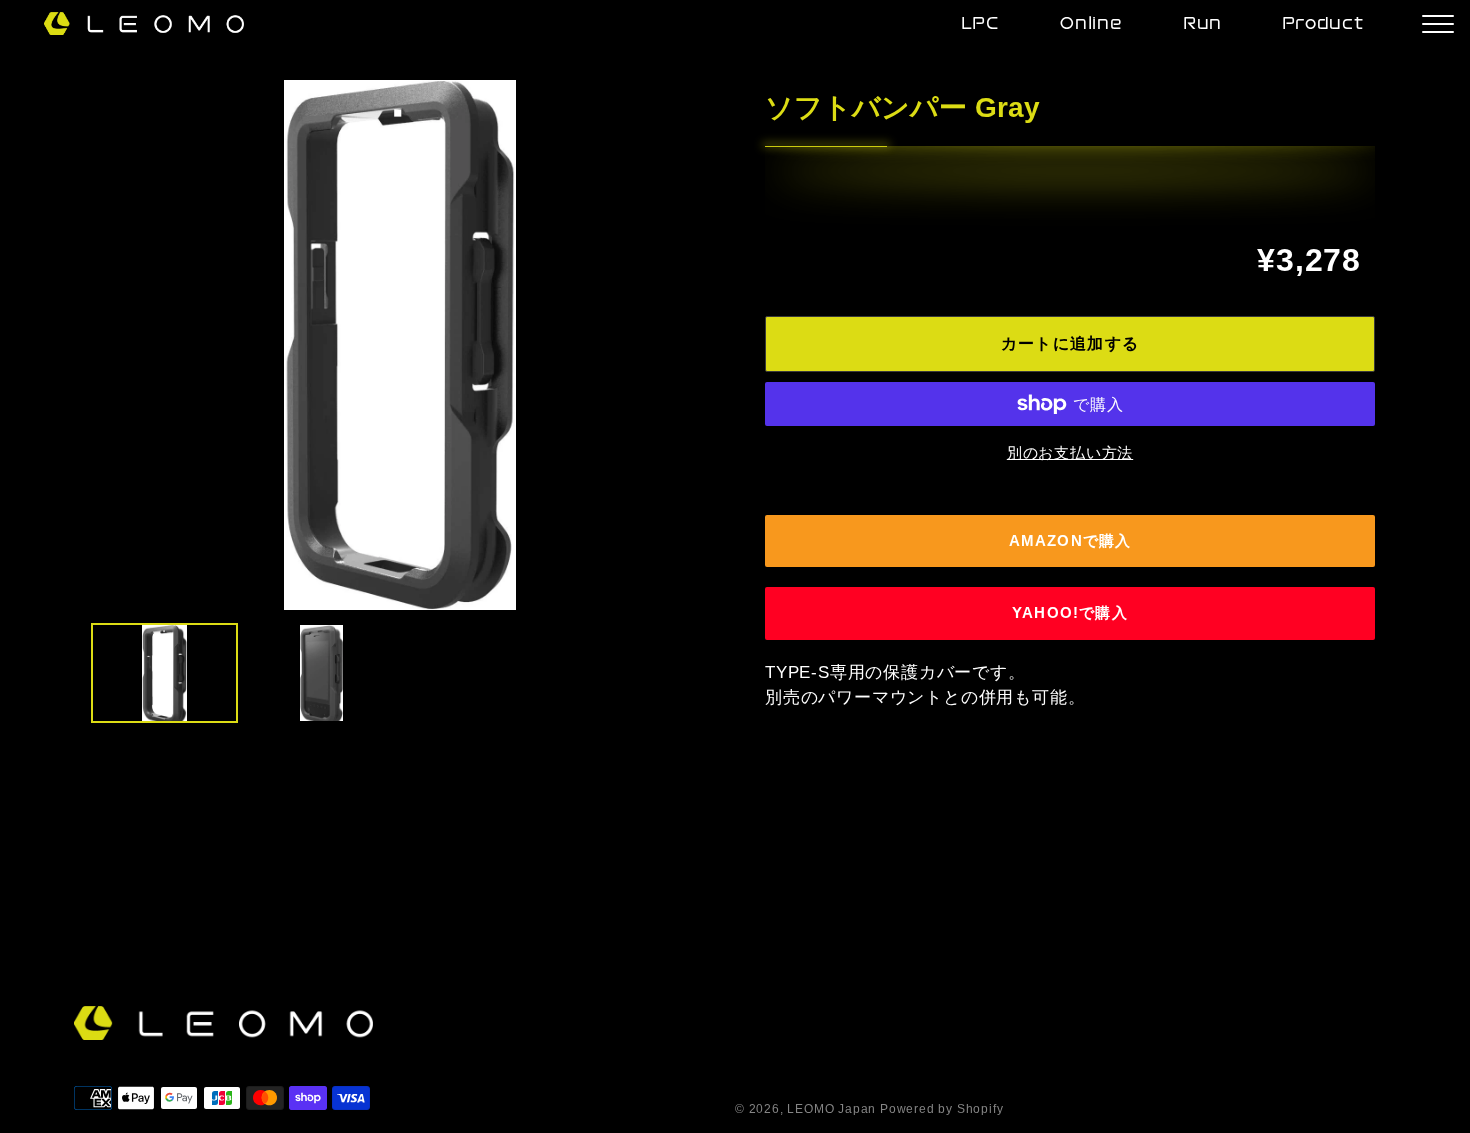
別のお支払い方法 (1070, 452)
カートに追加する (1070, 343)
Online (1091, 24)
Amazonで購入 (1070, 540)
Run (1202, 24)
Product (1323, 24)
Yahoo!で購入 (1070, 612)
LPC (980, 24)
